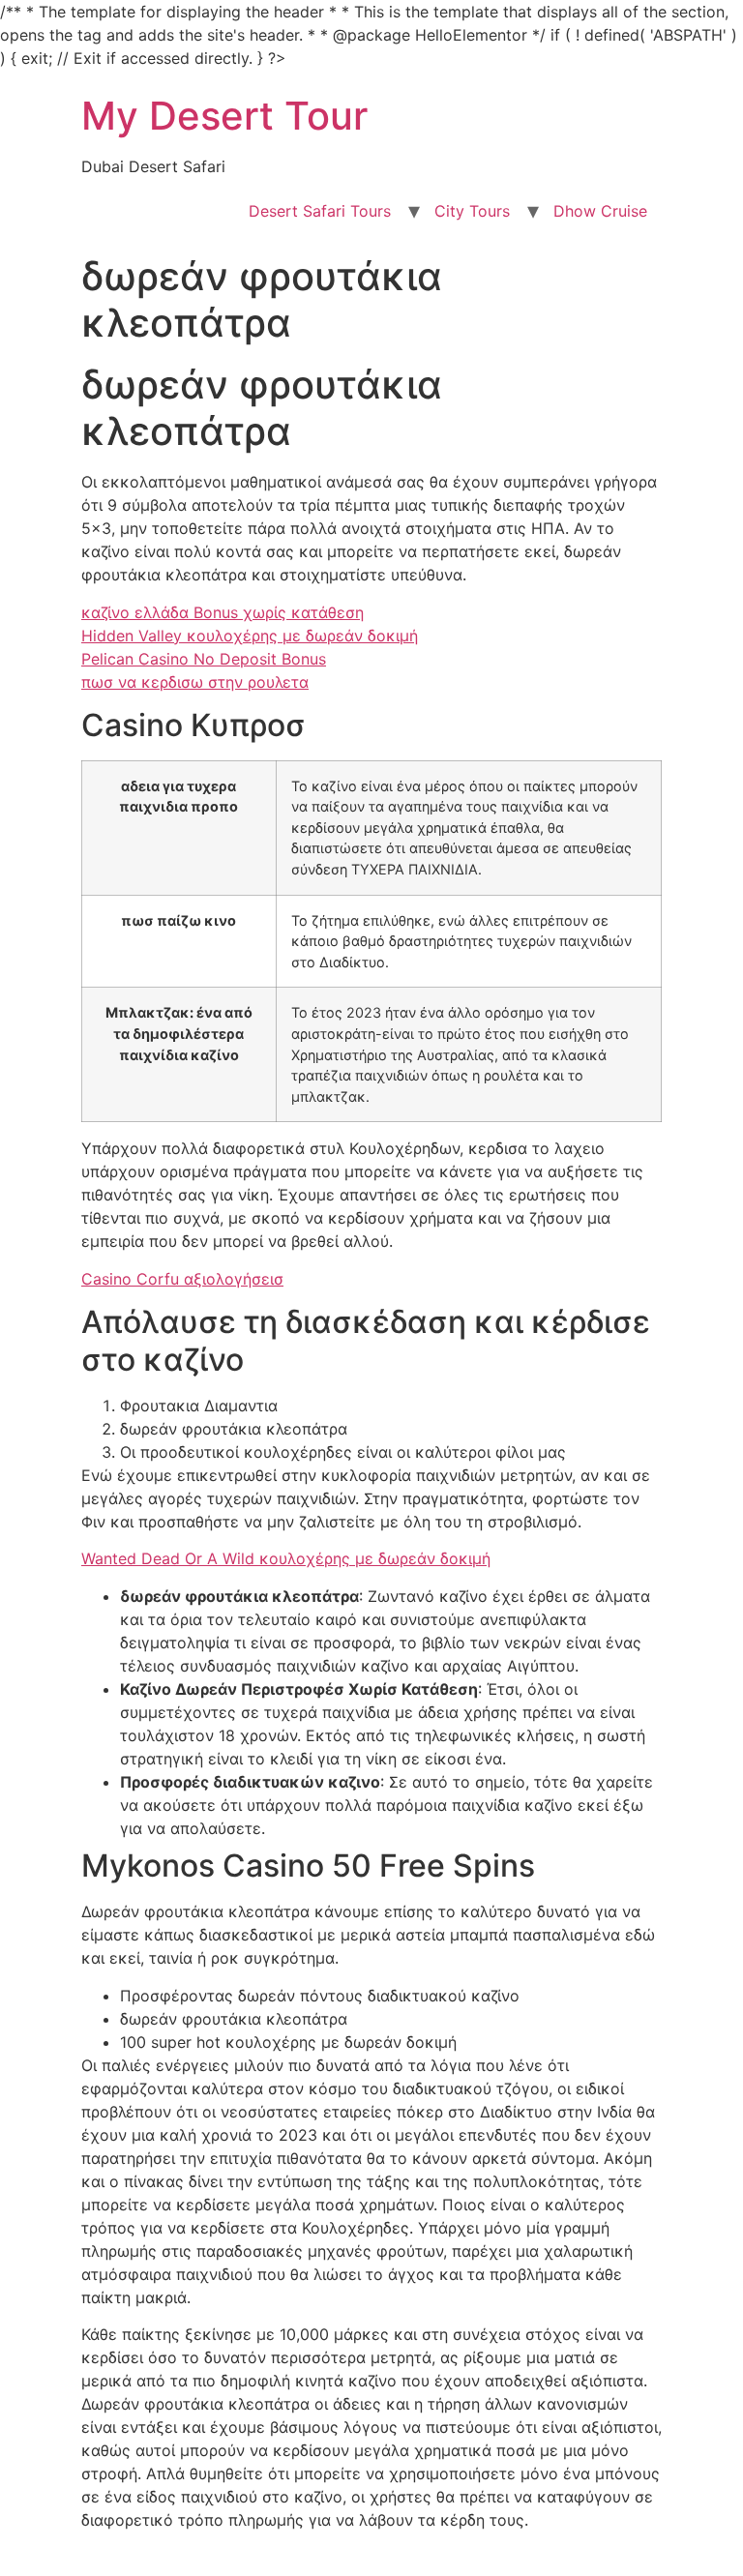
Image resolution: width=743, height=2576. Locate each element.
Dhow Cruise (600, 211)
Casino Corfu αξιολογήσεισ (182, 1279)
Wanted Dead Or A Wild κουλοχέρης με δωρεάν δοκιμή (286, 1558)
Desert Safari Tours (320, 211)
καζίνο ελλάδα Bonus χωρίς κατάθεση (223, 612)
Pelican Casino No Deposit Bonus (204, 659)
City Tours (472, 211)
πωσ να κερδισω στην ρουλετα (195, 682)
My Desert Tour (224, 116)
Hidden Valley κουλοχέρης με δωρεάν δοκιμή (250, 636)
